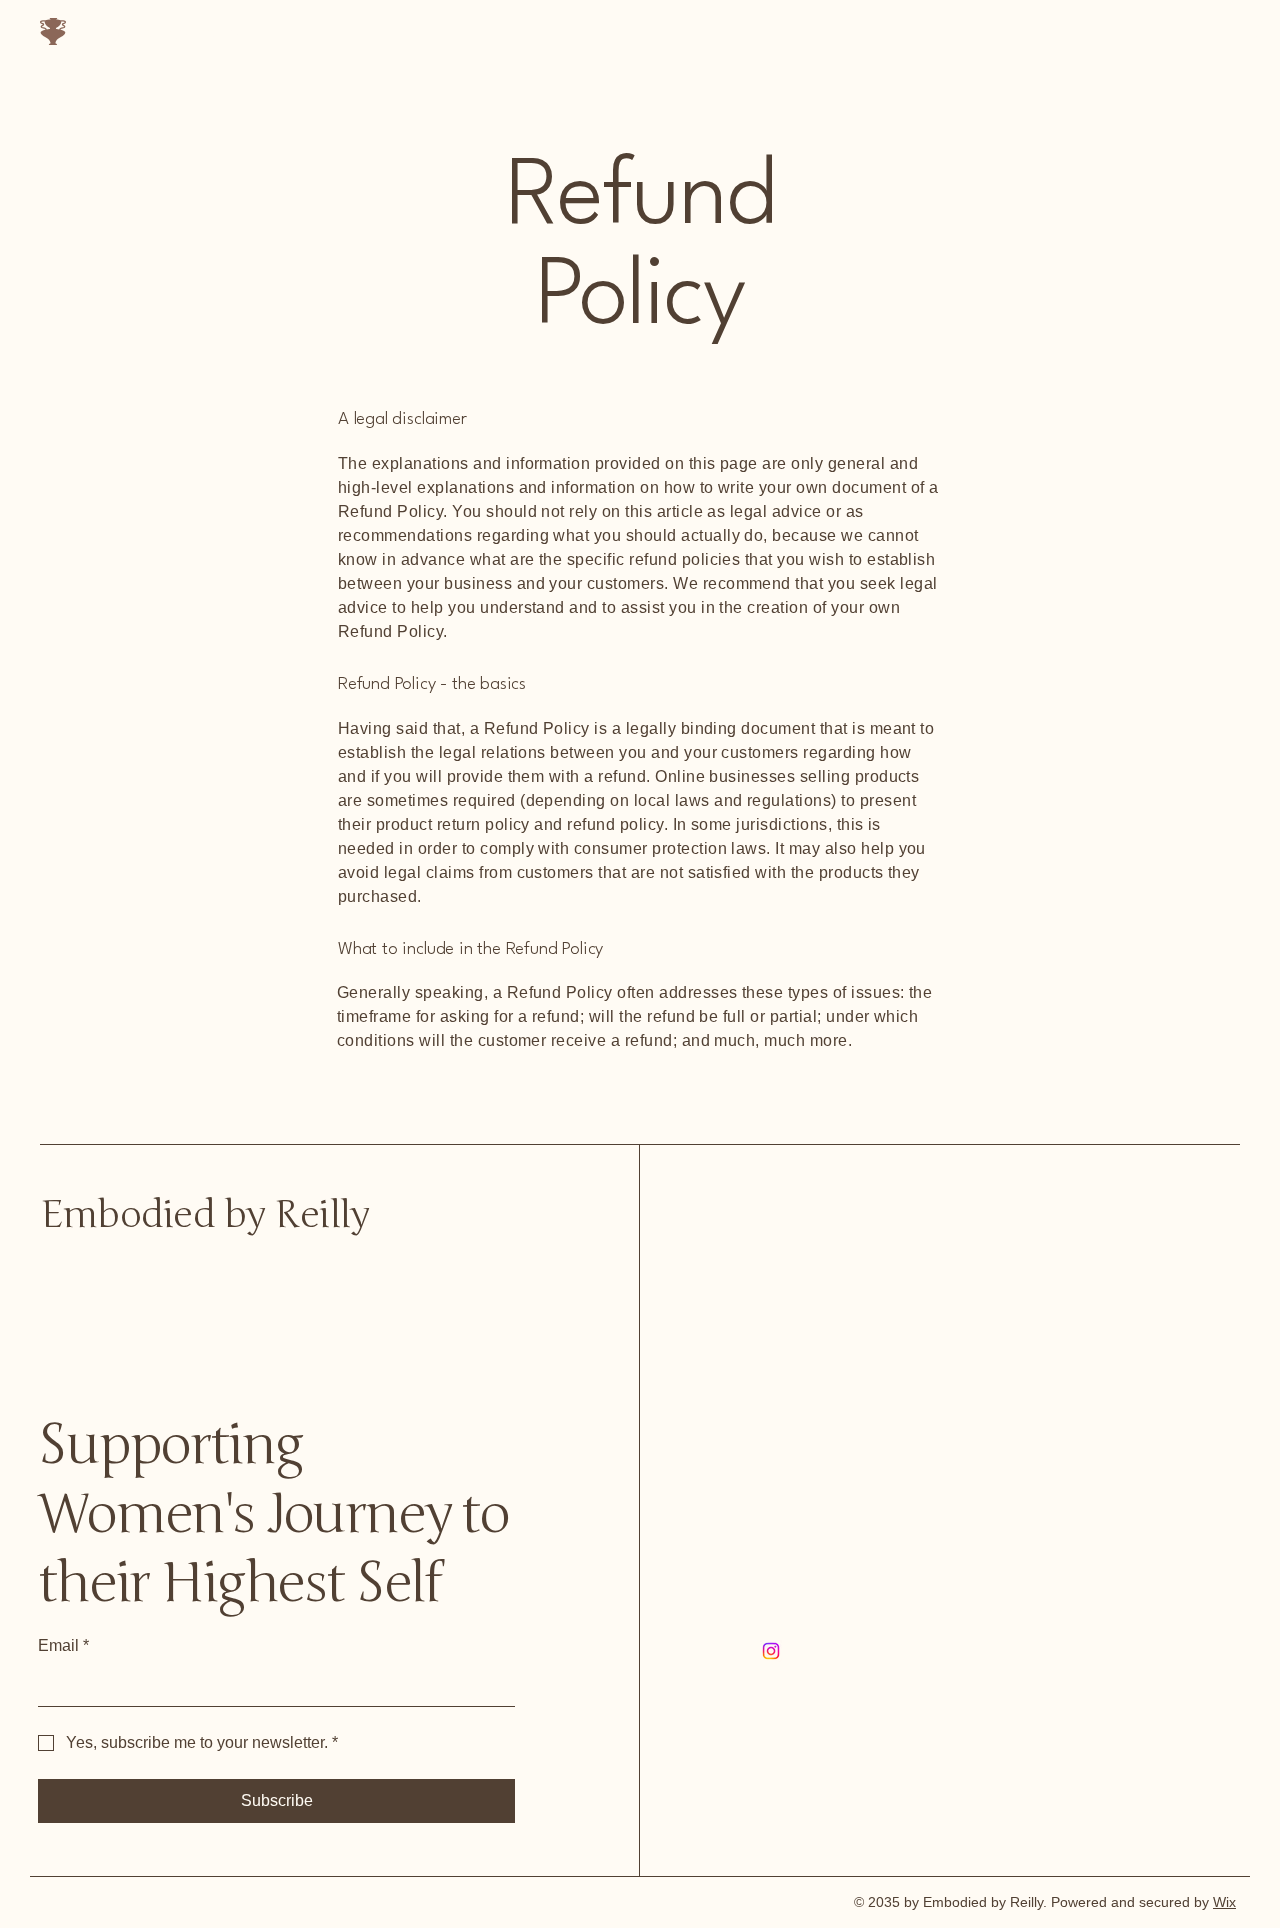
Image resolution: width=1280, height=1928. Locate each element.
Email (63, 1645)
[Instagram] (771, 1651)
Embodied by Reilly (158, 34)
